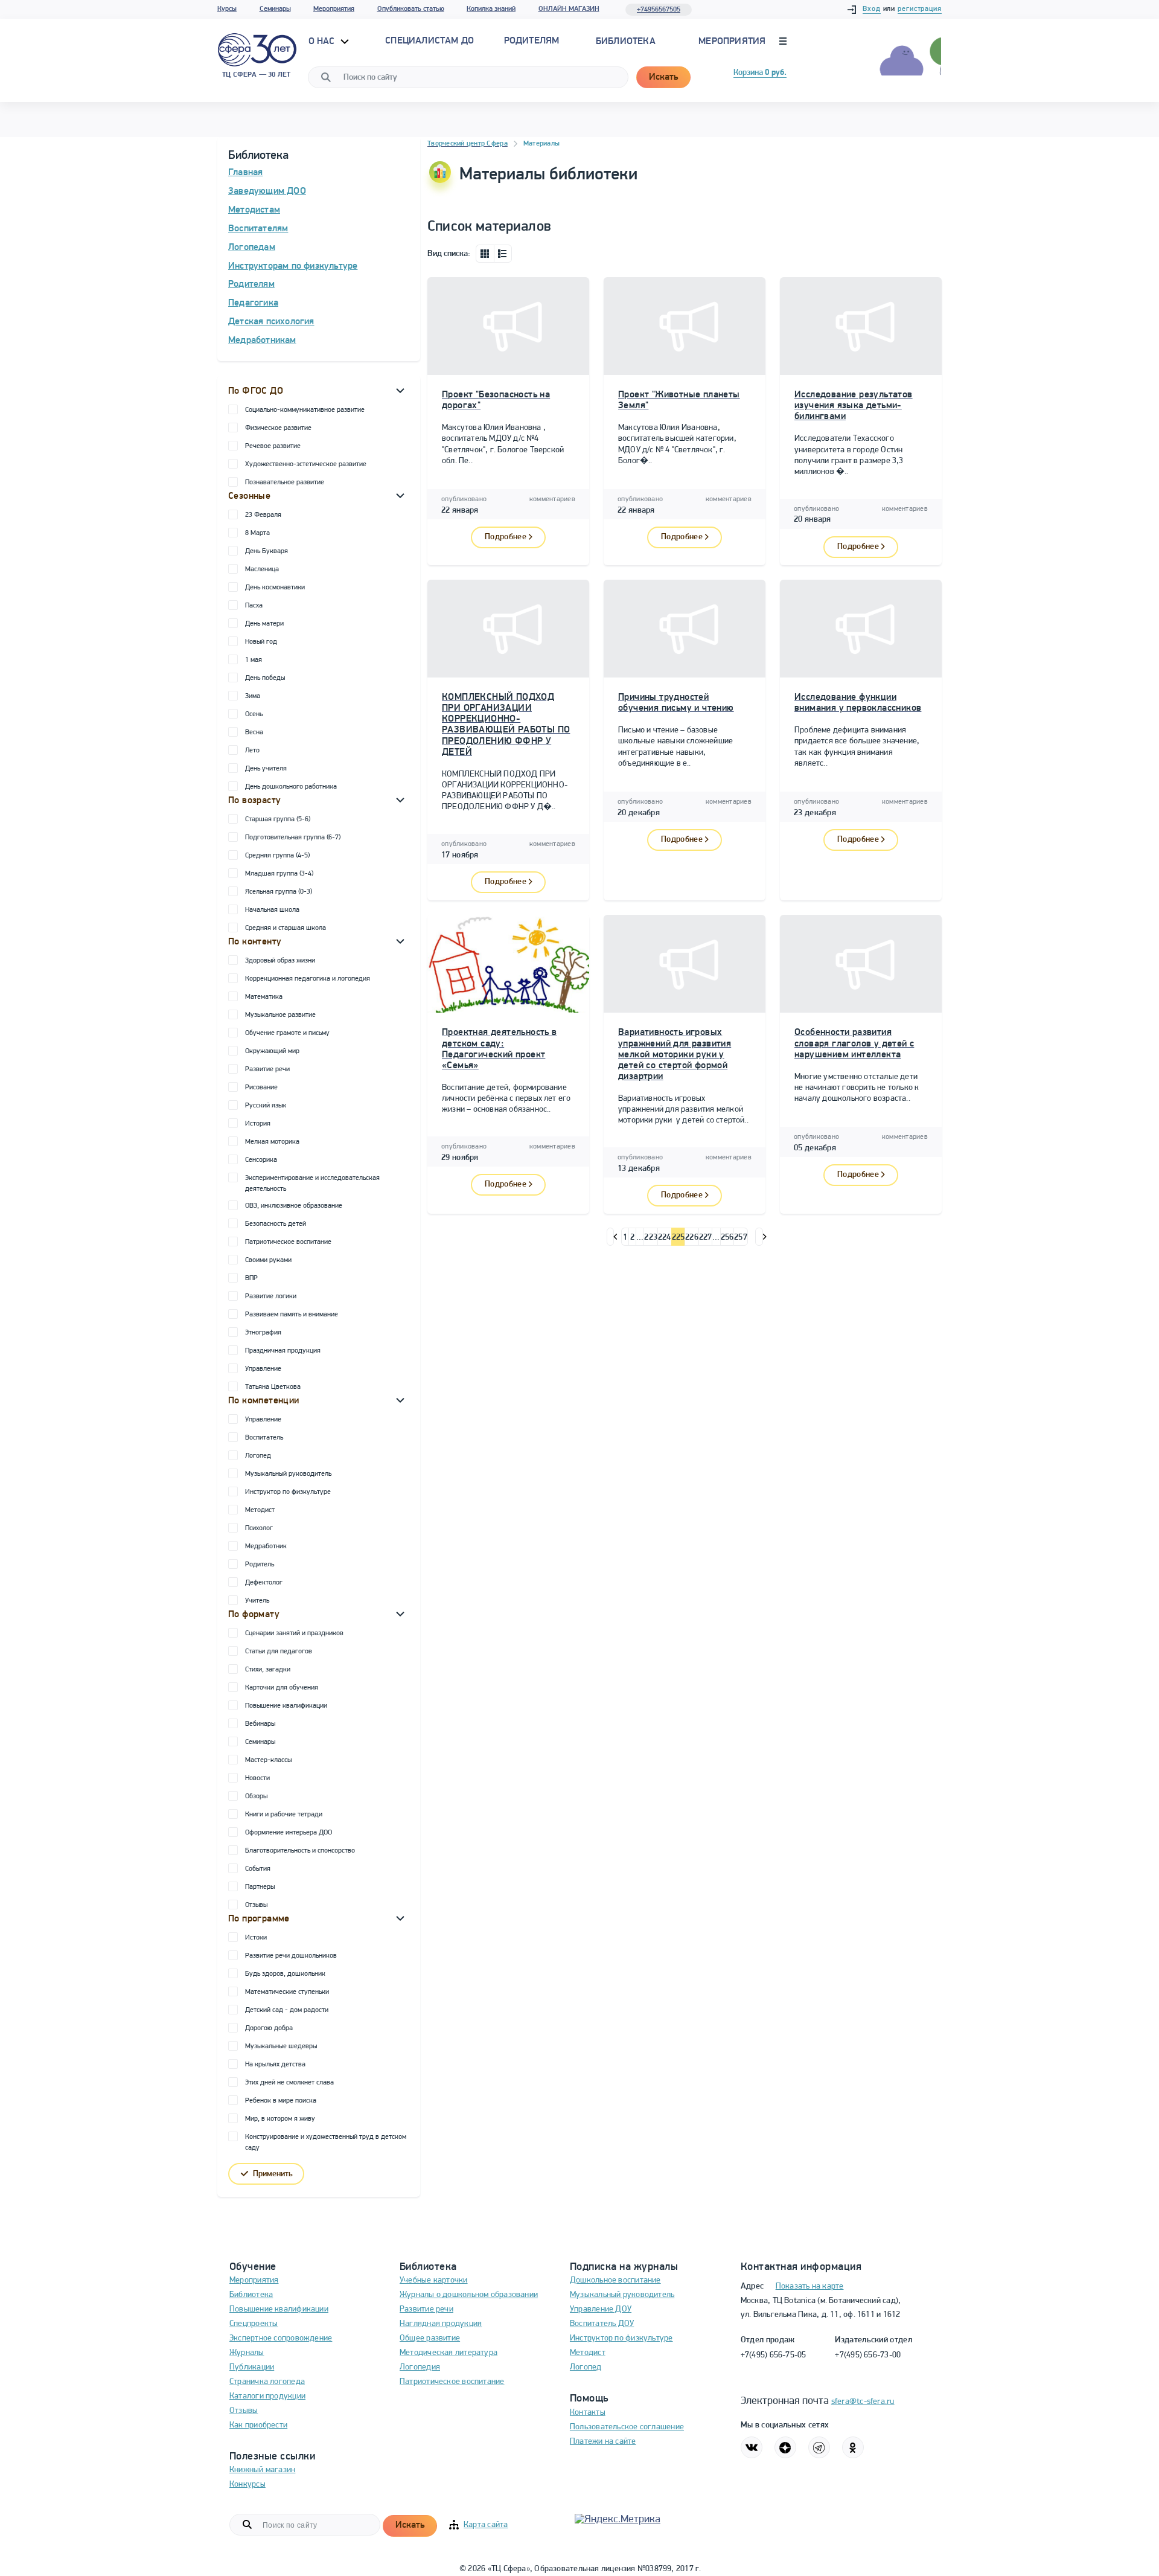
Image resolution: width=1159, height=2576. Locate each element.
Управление (263, 1369)
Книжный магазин (262, 2470)
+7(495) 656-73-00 (868, 2355)
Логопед (258, 1456)
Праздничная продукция (283, 1351)
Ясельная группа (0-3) (279, 892)
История (258, 1124)
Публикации (252, 2367)
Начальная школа (272, 910)
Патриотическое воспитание (288, 1242)
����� (611, 1237)
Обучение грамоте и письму (287, 1033)
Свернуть (400, 390)
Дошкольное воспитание (615, 2280)
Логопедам (252, 248)
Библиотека (626, 42)
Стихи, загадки (268, 1670)
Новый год (261, 642)
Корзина (760, 73)
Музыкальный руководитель (288, 1474)
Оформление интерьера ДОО (289, 1833)
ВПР (251, 1278)
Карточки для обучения (282, 1688)
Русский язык (266, 1106)
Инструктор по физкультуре (288, 1492)
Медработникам (262, 341)
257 (741, 1238)
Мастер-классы (268, 1760)
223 (651, 1238)
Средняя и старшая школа (286, 928)
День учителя (266, 769)
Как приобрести (258, 2425)
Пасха (254, 606)
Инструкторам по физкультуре (293, 266)
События (258, 1869)
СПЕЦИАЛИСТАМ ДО (429, 41)
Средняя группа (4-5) (277, 856)
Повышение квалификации (286, 1706)
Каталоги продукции (267, 2396)
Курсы (227, 9)
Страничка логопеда (267, 2382)
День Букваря (267, 551)
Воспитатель (264, 1438)
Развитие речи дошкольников (291, 1956)
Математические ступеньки (287, 1992)
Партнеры (260, 1887)
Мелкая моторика (272, 1142)
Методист (260, 1510)
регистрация (920, 9)
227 (706, 1238)
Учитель (257, 1601)
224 (665, 1238)
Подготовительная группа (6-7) (293, 838)
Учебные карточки (434, 2280)
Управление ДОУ (601, 2309)
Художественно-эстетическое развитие (306, 464)
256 (727, 1238)
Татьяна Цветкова (273, 1387)
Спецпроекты (254, 2324)
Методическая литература (449, 2353)
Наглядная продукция (441, 2324)
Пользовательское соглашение (627, 2427)
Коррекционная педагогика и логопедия (308, 979)
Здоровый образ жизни (280, 961)
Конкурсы (247, 2485)
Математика (264, 997)
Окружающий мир (272, 1051)
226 (692, 1238)
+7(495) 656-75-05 (774, 2355)
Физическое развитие (278, 428)
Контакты (588, 2413)
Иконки (485, 254)
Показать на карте (810, 2286)
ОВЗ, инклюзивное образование (294, 1206)
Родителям (251, 284)
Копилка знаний (491, 9)
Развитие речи (267, 1069)
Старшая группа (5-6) (278, 819)
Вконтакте (752, 2447)
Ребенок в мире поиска (281, 2101)
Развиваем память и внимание (292, 1315)
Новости (257, 1778)
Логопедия (420, 2367)
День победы (265, 678)
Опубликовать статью (411, 9)
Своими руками (268, 1260)
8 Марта (257, 533)
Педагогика (253, 303)
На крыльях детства (275, 2065)
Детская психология (271, 322)
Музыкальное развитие (280, 1015)
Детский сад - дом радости (287, 2010)
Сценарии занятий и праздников (294, 1633)
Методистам (254, 210)
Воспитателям (258, 229)
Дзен (785, 2447)
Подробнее (506, 537)
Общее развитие (430, 2338)
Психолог (259, 1528)
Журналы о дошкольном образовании (469, 2295)
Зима (253, 696)
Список (503, 254)
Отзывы (256, 1905)
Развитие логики (271, 1296)
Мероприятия (334, 9)
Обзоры (256, 1796)
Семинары (275, 9)
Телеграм (819, 2447)
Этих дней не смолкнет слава (289, 2083)
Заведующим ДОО (267, 191)
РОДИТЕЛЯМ (532, 41)
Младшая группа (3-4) (279, 874)
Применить (273, 2174)
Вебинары (260, 1724)
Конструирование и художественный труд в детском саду (326, 2142)
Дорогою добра (269, 2028)
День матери (264, 624)
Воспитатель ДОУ (602, 2324)
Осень (254, 714)
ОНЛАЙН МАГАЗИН (569, 9)
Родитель (260, 1565)
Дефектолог (264, 1583)
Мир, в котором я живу (280, 2119)
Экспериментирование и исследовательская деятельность (312, 1184)
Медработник (266, 1546)
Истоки (256, 1938)
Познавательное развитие (285, 482)
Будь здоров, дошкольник (285, 1974)
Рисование (261, 1088)
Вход (872, 9)
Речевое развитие (273, 446)
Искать (663, 77)
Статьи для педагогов (279, 1652)
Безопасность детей (276, 1224)
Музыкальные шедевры (281, 2046)
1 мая (254, 660)
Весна (254, 732)
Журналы (247, 2353)
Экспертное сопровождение (281, 2338)
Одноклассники (853, 2447)
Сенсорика (261, 1160)
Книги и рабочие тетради (284, 1815)
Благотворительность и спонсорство (300, 1851)
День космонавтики (275, 588)
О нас (323, 42)
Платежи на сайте (603, 2442)
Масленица (262, 569)
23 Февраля (263, 515)
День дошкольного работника (291, 787)
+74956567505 (659, 10)
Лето (252, 751)
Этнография (263, 1333)
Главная (245, 173)
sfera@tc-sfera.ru (863, 2402)
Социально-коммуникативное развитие (305, 410)
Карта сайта (486, 2525)
